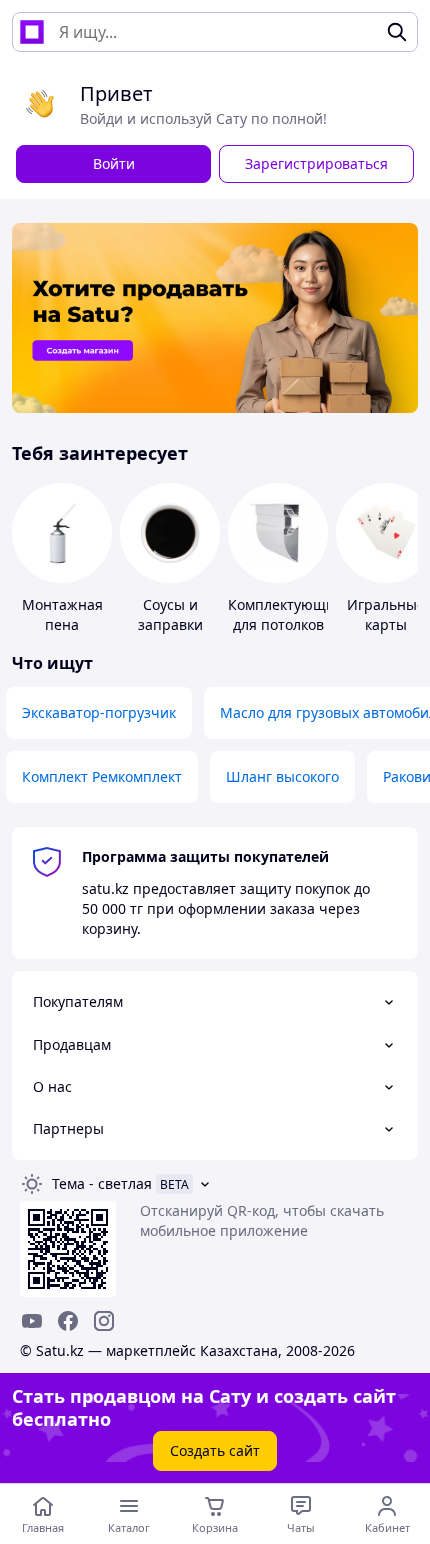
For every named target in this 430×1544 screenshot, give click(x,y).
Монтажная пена (62, 614)
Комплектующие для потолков (285, 614)
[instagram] (104, 1321)
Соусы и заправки (170, 614)
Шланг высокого (282, 776)
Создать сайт (215, 1450)
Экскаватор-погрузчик (99, 712)
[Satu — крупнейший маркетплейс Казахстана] (32, 32)
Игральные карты (386, 614)
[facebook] (68, 1321)
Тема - (102, 1183)
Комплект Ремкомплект (102, 776)
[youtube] (32, 1321)
